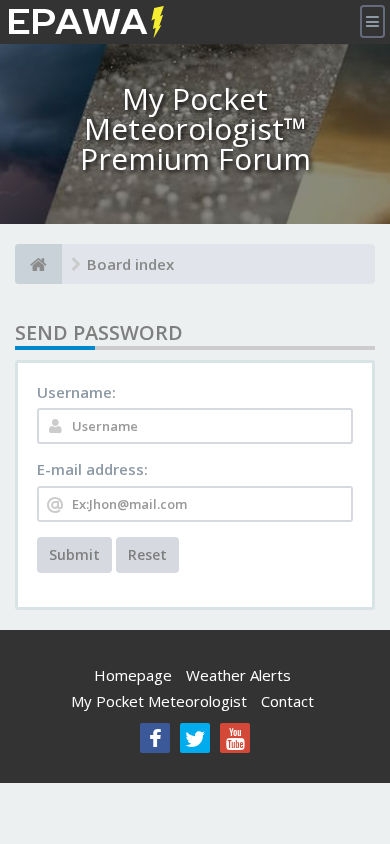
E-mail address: (92, 469)
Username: (76, 392)
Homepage (133, 675)
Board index (130, 264)
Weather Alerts (238, 675)
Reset (147, 554)
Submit (74, 554)
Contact (287, 701)
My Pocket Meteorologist (159, 701)
